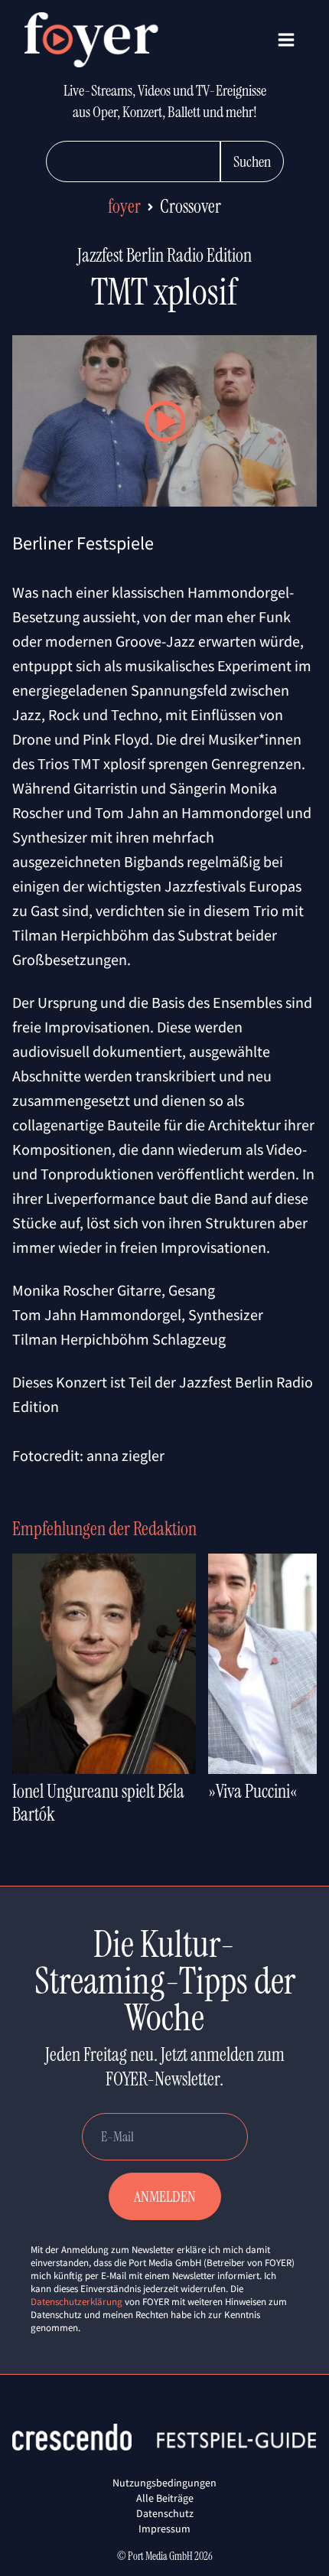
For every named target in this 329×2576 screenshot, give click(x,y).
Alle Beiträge (165, 2498)
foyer (124, 206)
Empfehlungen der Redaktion (104, 1529)
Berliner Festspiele (83, 543)
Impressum (164, 2529)
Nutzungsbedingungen (164, 2483)
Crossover (191, 206)
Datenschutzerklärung (77, 2302)
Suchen (252, 161)
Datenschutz (165, 2513)
